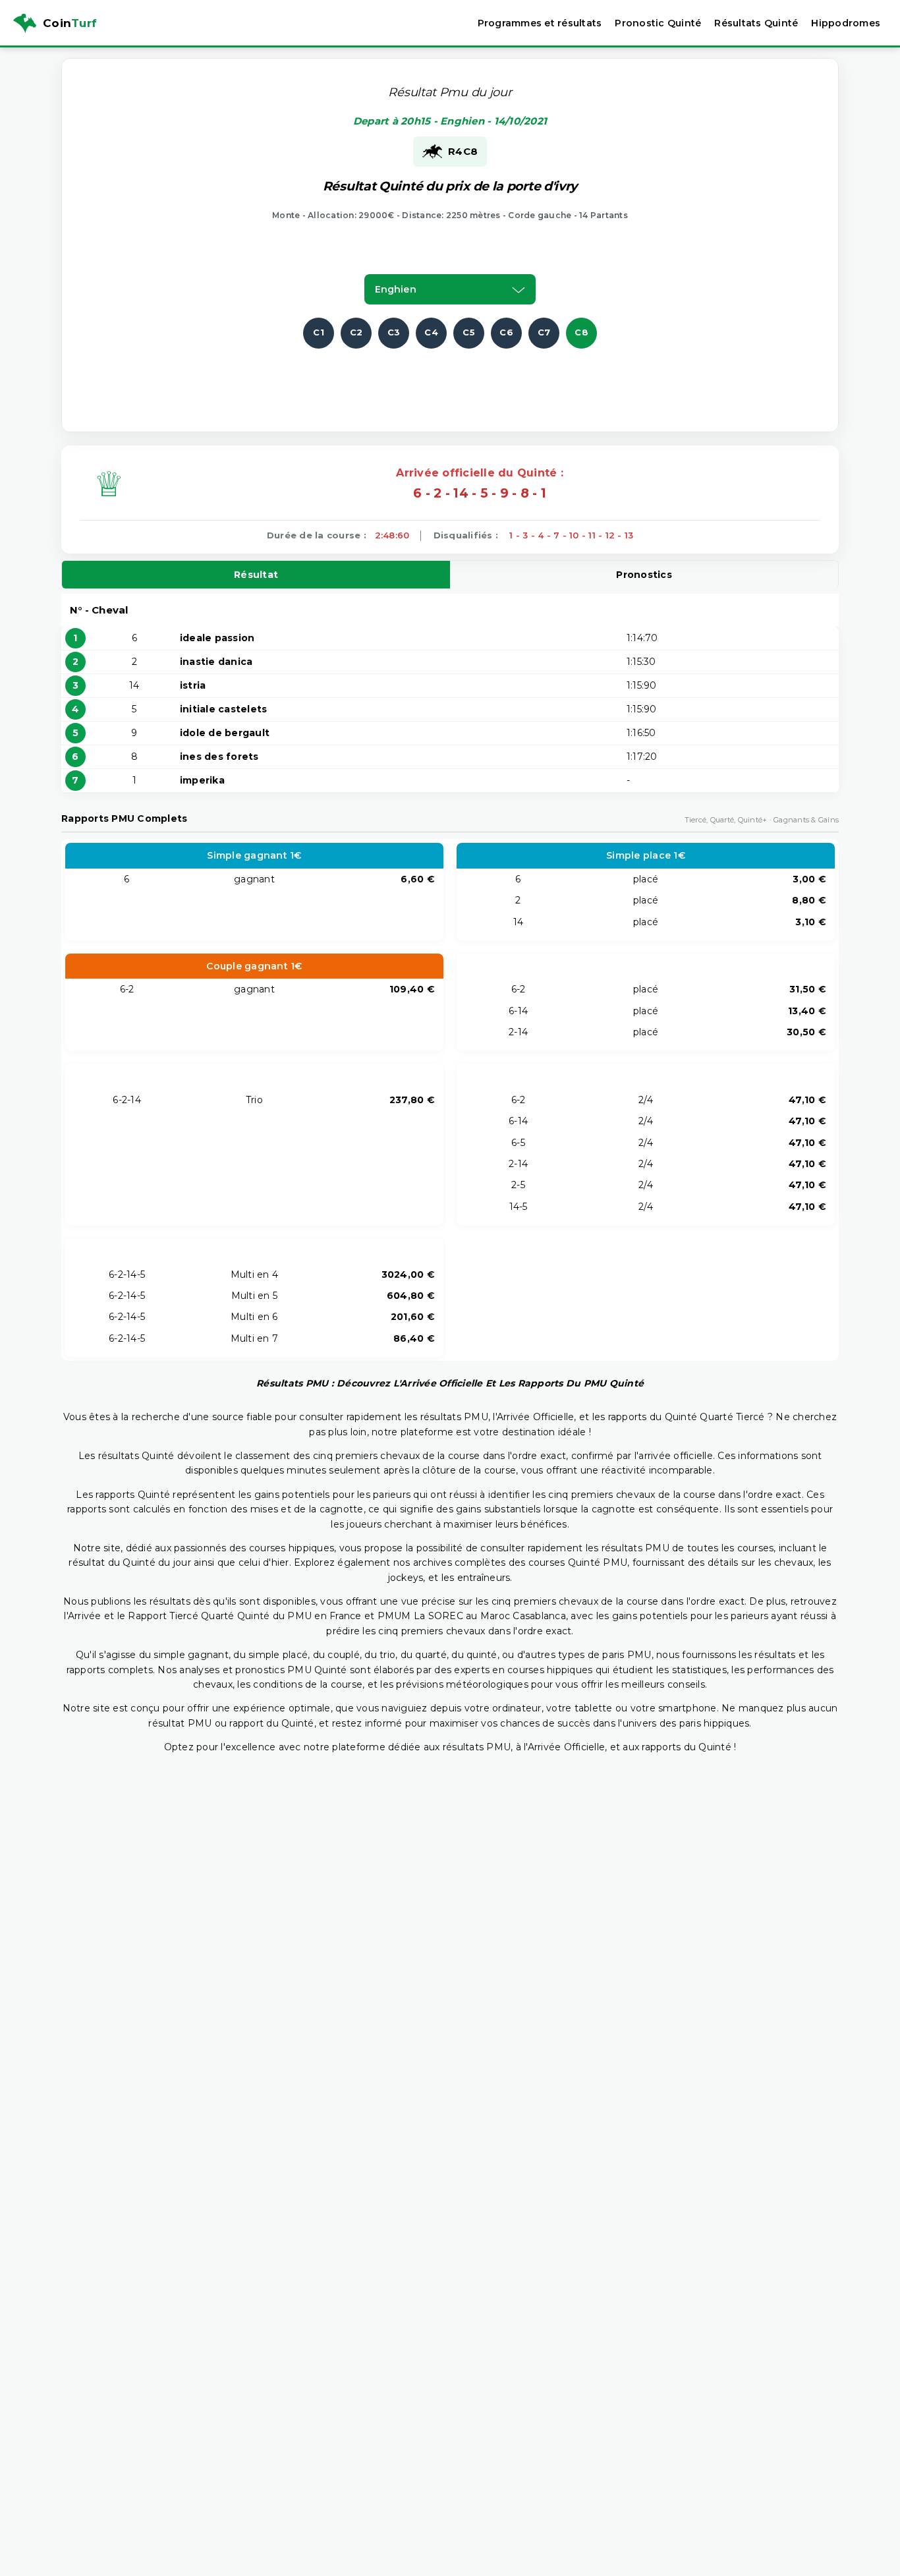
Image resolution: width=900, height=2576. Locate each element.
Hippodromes (846, 23)
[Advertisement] (450, 378)
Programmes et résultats (540, 23)
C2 (356, 332)
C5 (469, 332)
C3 (394, 332)
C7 (544, 332)
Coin (70, 23)
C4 (431, 332)
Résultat (256, 575)
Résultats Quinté (756, 23)
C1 (319, 332)
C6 (506, 332)
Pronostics (644, 575)
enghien (396, 289)
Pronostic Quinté (658, 23)
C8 (581, 332)
